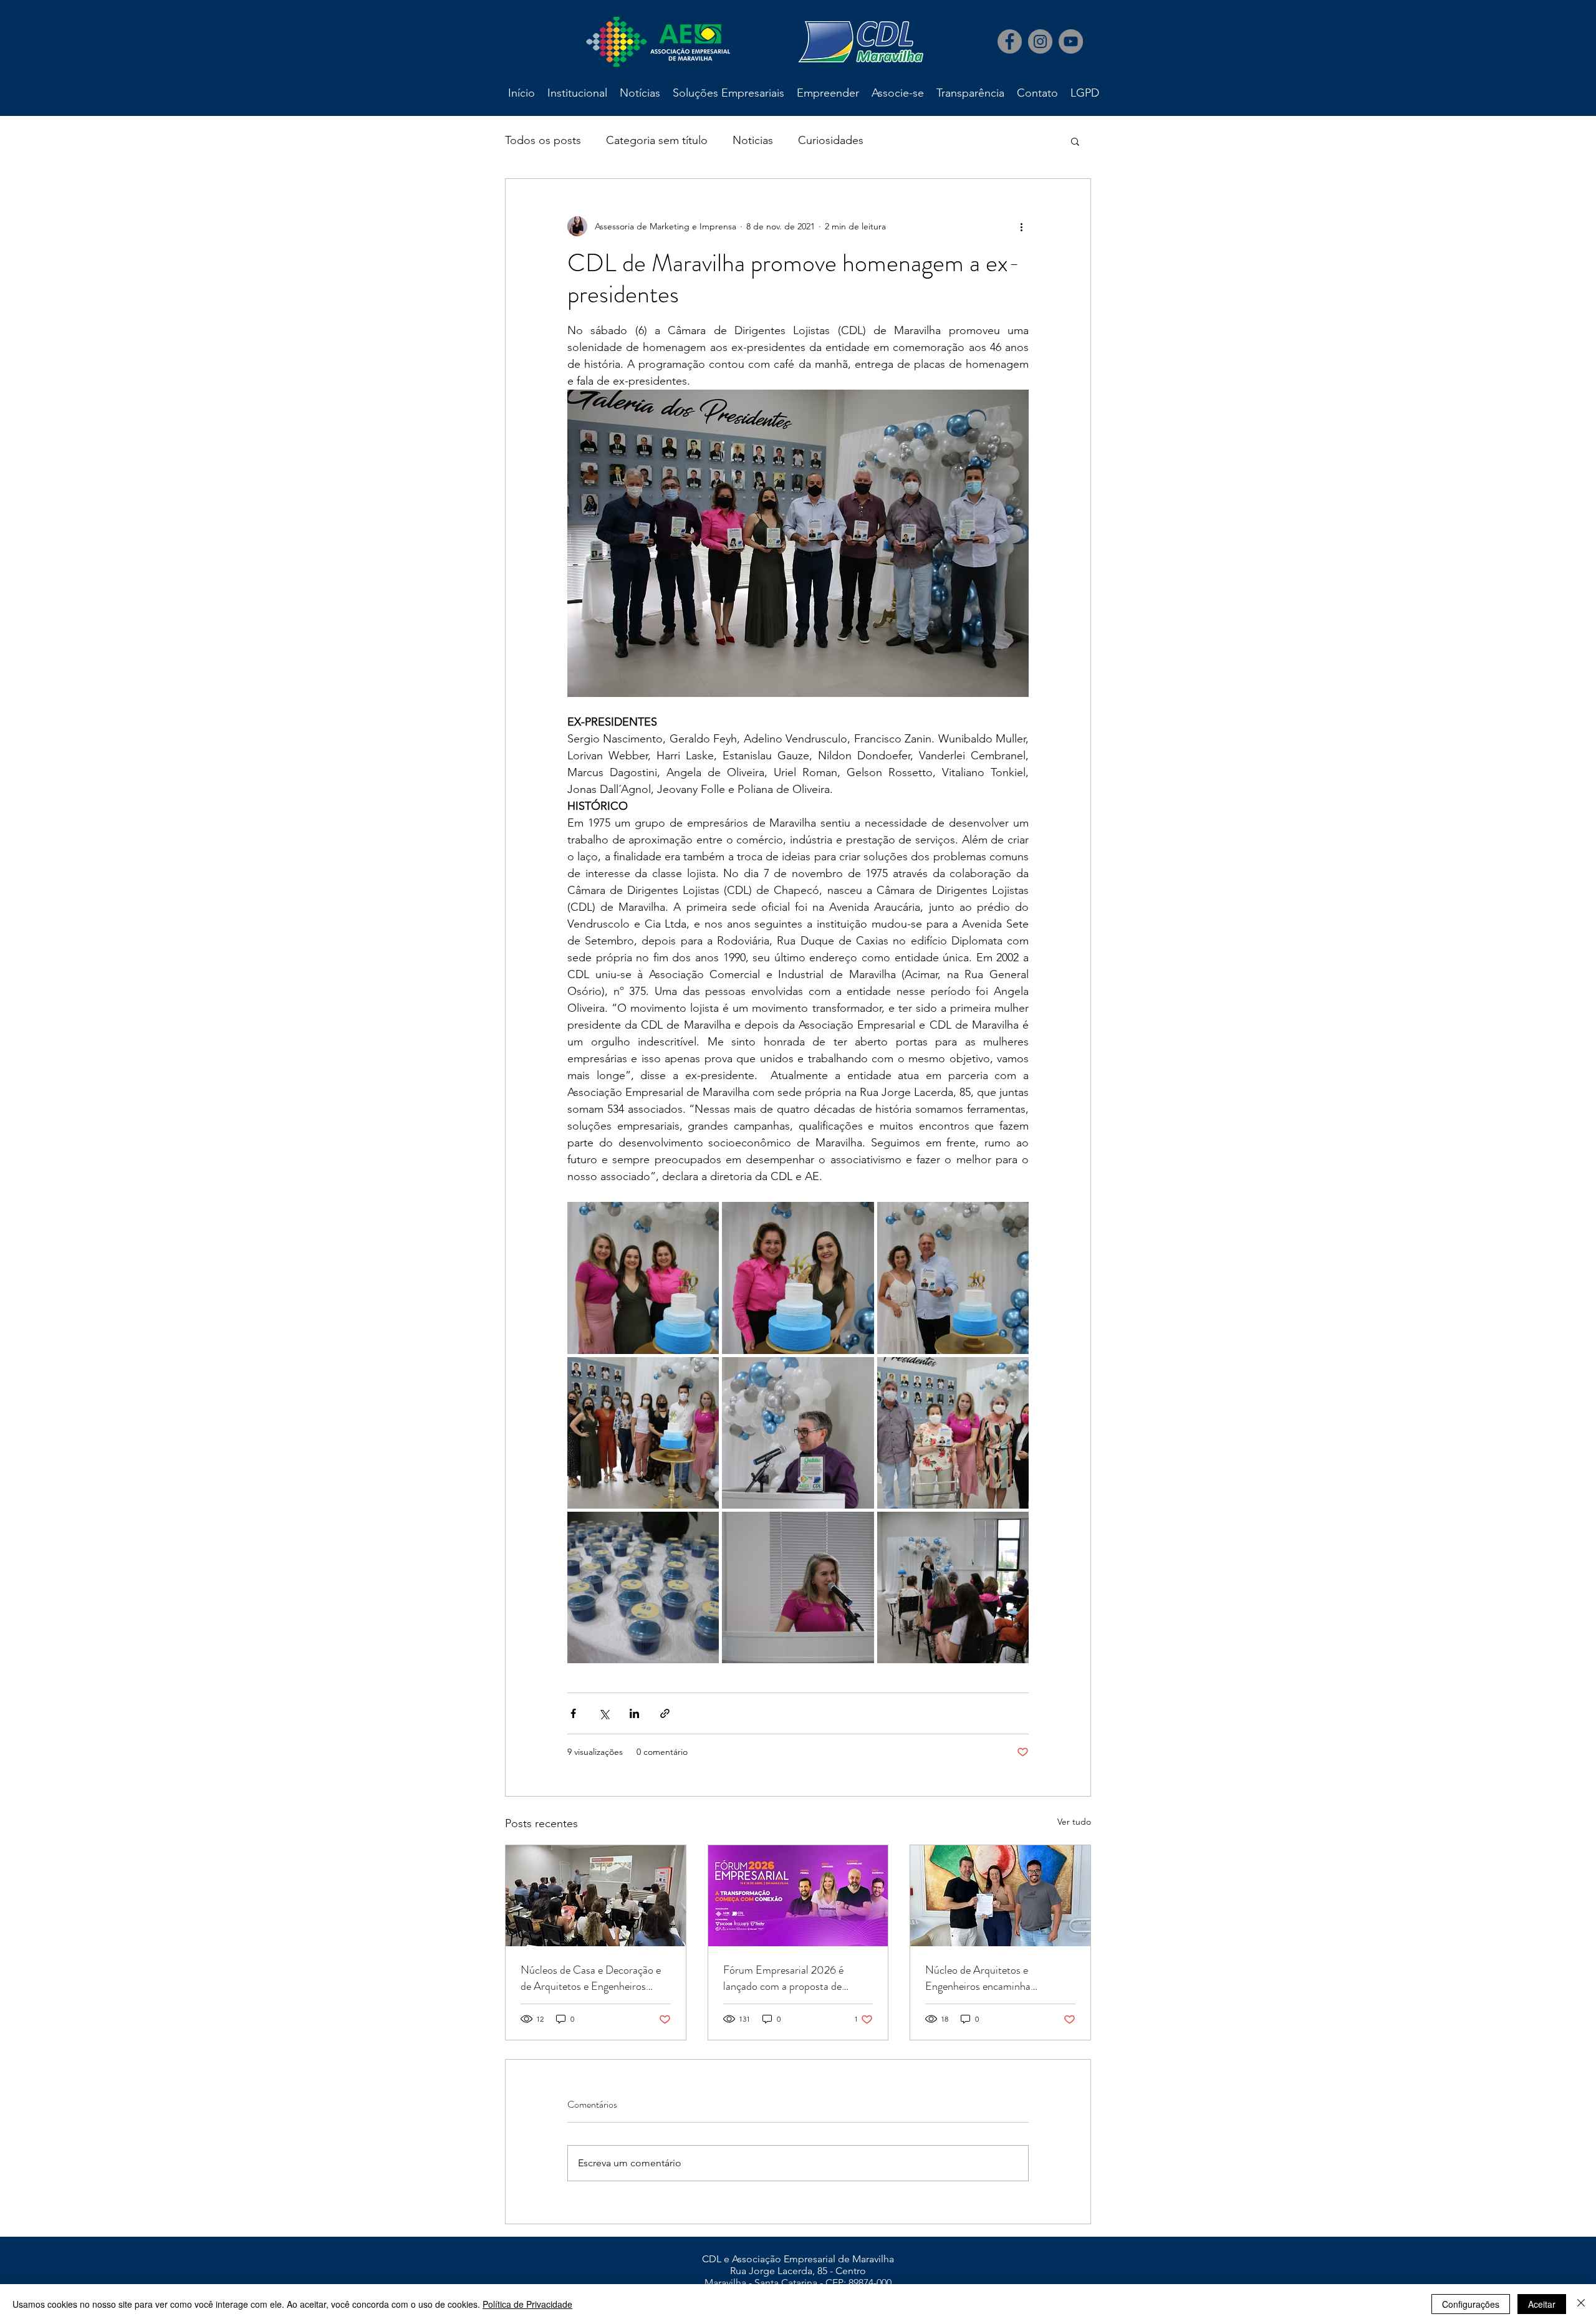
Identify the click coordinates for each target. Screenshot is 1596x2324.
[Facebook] (1010, 41)
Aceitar (1542, 2304)
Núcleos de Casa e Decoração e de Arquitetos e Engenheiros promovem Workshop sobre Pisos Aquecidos (595, 1978)
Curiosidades (831, 140)
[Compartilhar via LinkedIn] (634, 1713)
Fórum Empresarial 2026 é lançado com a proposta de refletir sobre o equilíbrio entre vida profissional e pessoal (790, 1978)
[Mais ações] (1021, 226)
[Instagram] (1040, 41)
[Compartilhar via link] (665, 1713)
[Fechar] (1581, 2304)
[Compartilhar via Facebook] (573, 1713)
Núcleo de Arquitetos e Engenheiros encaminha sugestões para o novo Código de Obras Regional (997, 1978)
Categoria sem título (657, 140)
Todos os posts (543, 140)
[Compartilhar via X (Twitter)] (604, 1713)
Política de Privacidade (527, 2304)
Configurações (1471, 2304)
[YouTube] (1071, 41)
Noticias (753, 140)
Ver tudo (1074, 1822)
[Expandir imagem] (643, 1278)
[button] (1075, 141)
